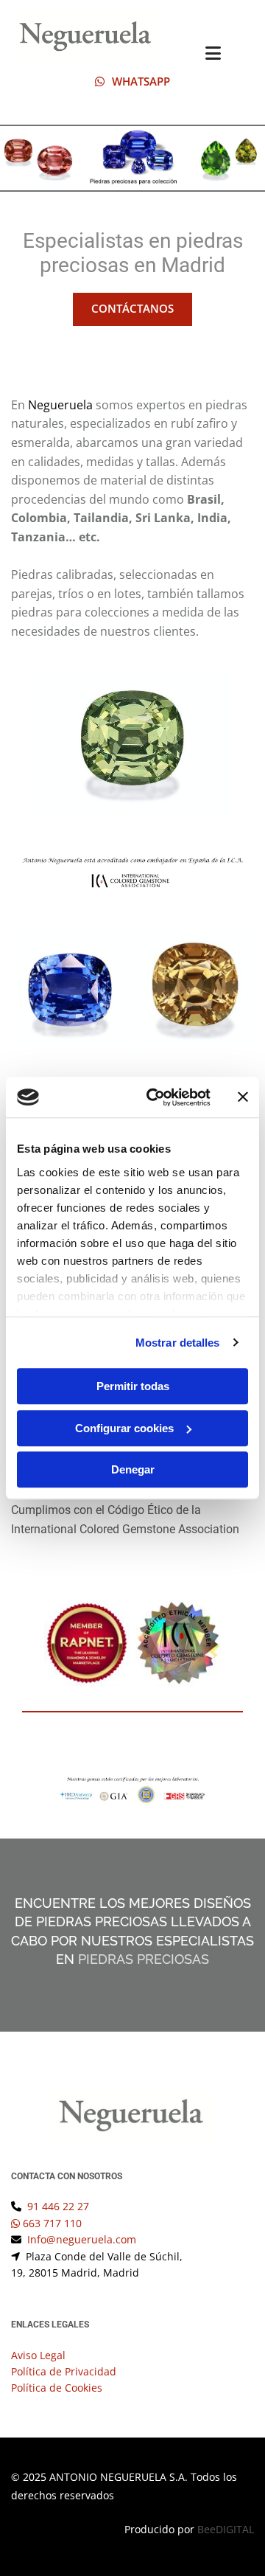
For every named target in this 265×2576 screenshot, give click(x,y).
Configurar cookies (124, 1428)
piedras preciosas (144, 1959)
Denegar (133, 1469)
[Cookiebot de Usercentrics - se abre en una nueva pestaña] (155, 1097)
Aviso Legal (38, 2355)
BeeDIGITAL (226, 2529)
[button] (132, 82)
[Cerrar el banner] (243, 1097)
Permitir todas (133, 1386)
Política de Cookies (57, 2388)
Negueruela (62, 405)
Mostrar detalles (178, 1343)
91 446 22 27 (58, 2206)
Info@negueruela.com (82, 2239)
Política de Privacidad (64, 2371)
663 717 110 (52, 2223)
